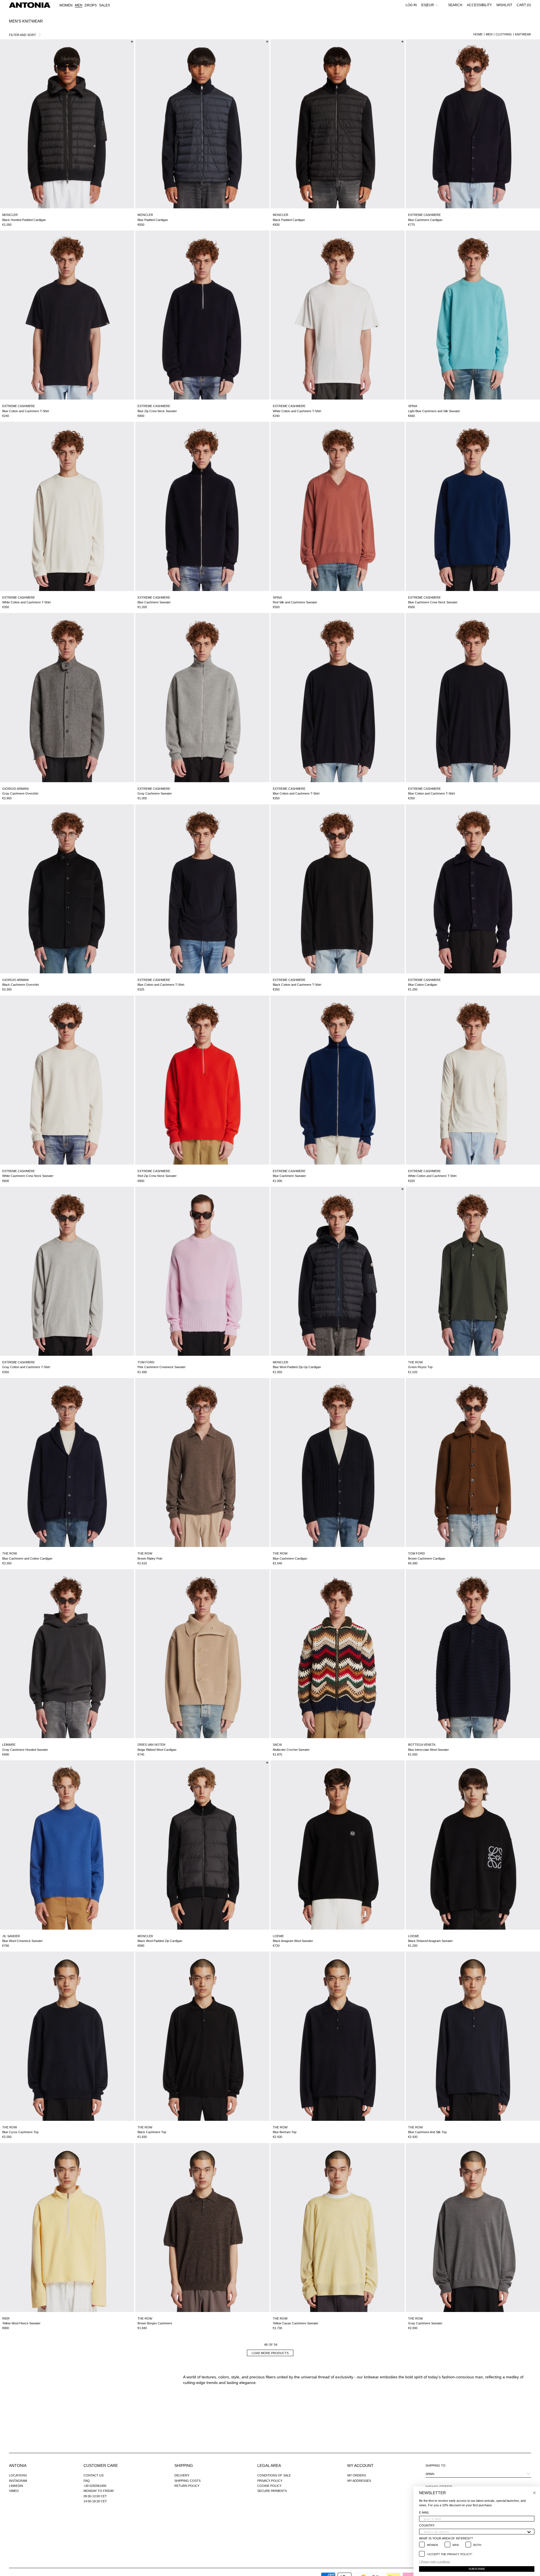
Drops (91, 5)
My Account (360, 2466)
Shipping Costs (187, 2481)
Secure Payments (272, 2491)
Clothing (504, 34)
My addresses (359, 2481)
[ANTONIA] (30, 5)
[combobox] (475, 2532)
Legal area (269, 2466)
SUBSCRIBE (477, 2569)
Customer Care (101, 2466)
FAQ (87, 2481)
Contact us (94, 2475)
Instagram (18, 2481)
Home (478, 34)
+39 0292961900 (95, 2486)
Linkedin (16, 2486)
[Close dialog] (534, 2493)
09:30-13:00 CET (95, 2496)
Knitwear (523, 34)
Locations (18, 2475)
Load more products (270, 2353)
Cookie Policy (269, 2486)
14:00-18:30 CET (95, 2501)
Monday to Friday (99, 2491)
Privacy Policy (270, 2481)
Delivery (182, 2475)
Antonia (18, 2466)
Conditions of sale (274, 2475)
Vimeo (14, 2491)
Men (489, 34)
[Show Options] (529, 2532)
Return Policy (187, 2486)
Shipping (184, 2466)
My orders (357, 2475)
